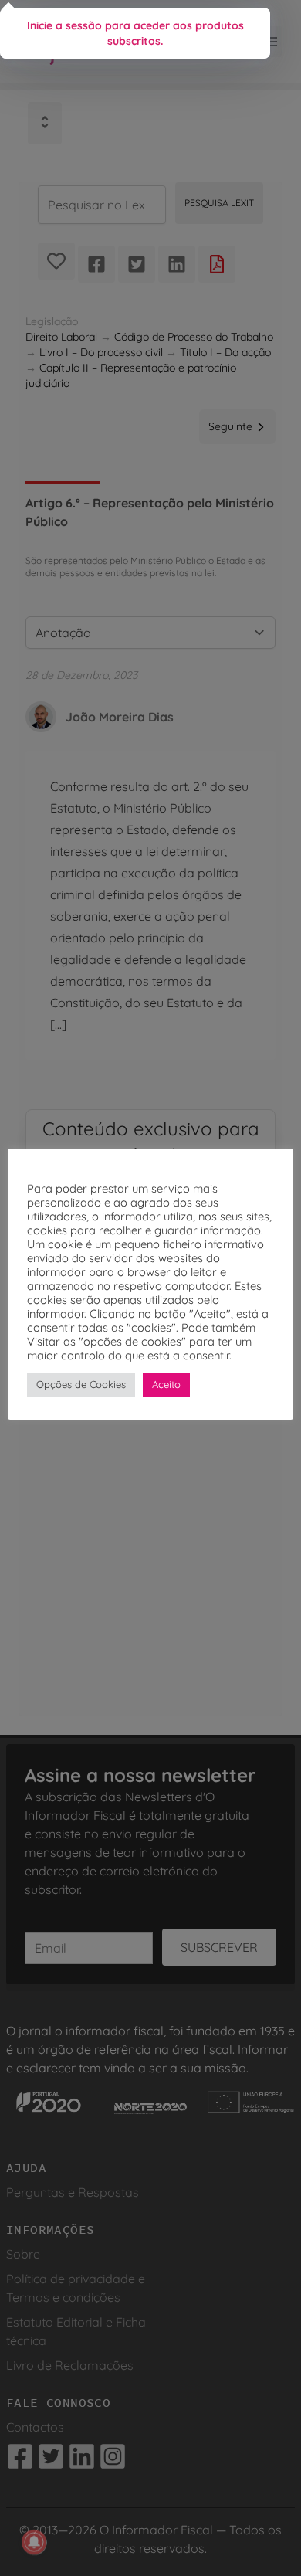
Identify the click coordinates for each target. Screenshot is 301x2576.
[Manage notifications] (34, 2542)
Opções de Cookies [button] (81, 1384)
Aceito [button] (166, 1384)
